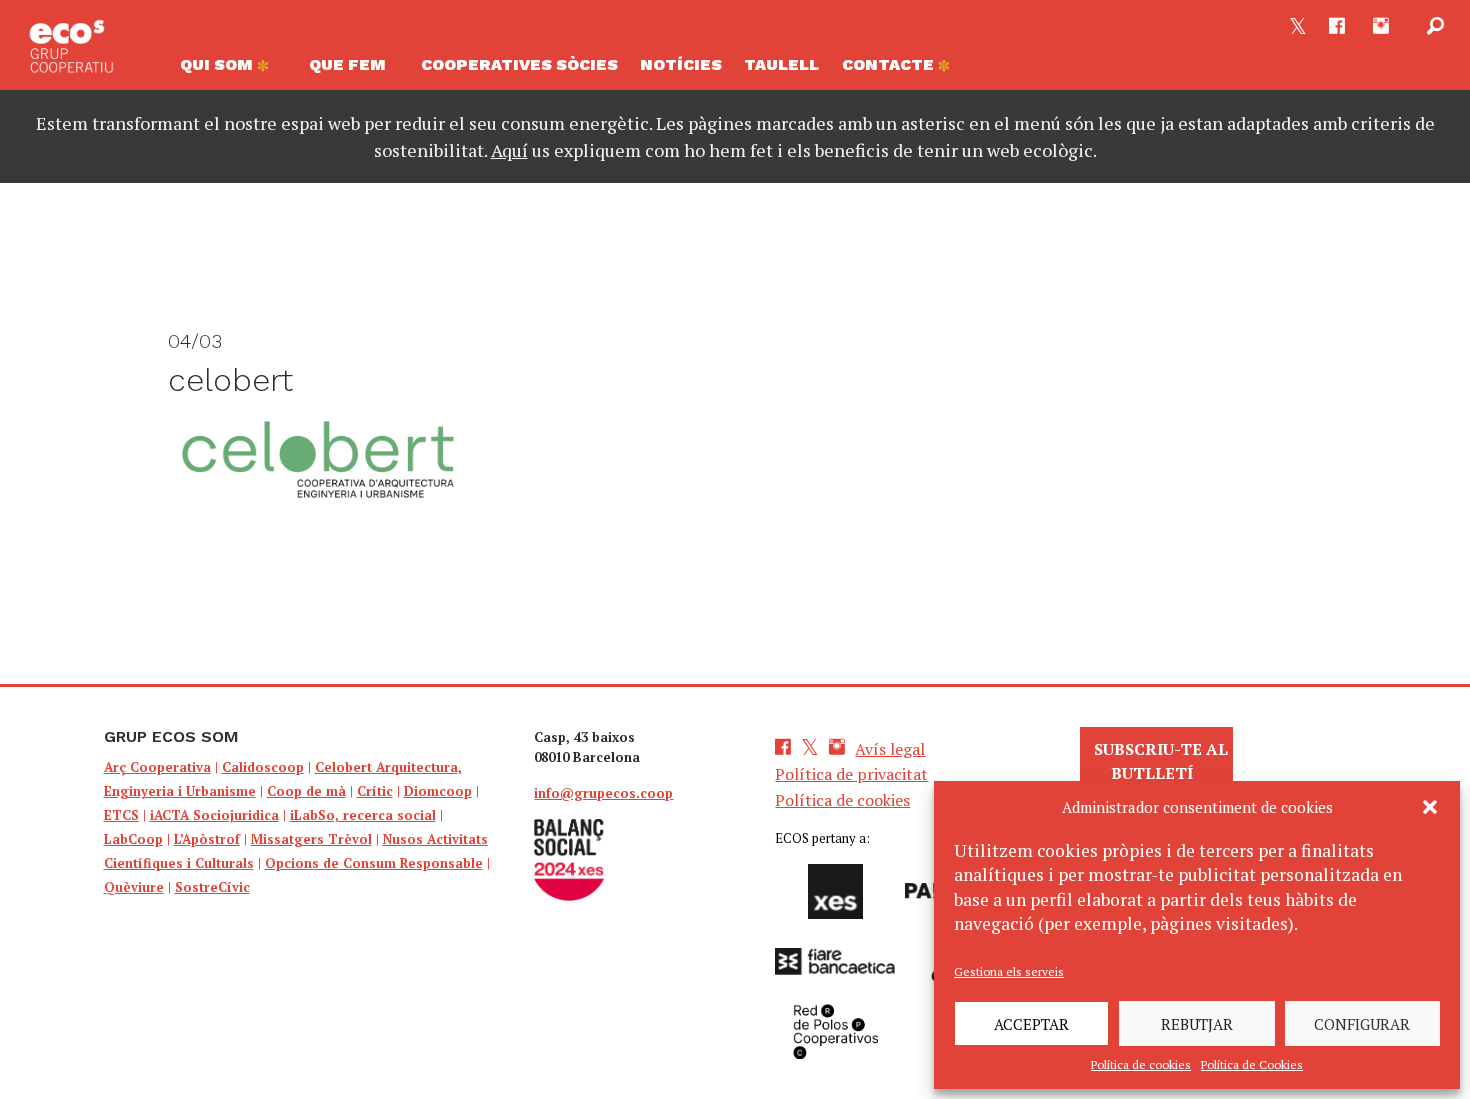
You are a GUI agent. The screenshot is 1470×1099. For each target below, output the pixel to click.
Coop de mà (306, 791)
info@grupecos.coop (603, 793)
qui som (218, 64)
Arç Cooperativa (157, 767)
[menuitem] (233, 70)
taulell (781, 64)
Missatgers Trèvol (311, 839)
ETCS (121, 815)
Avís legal (890, 749)
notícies (681, 64)
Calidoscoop (263, 767)
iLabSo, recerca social (363, 815)
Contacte (890, 64)
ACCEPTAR (1031, 1024)
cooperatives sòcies (519, 64)
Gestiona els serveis (1009, 971)
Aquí (509, 150)
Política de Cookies (1252, 1064)
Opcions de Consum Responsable (374, 863)
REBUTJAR (1197, 1024)
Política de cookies (1141, 1064)
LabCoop (133, 839)
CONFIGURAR (1362, 1024)
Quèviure (134, 887)
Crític (375, 791)
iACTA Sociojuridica (214, 815)
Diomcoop (438, 791)
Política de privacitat (851, 774)
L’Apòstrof (207, 839)
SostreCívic (212, 887)
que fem (347, 64)
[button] (1430, 807)
